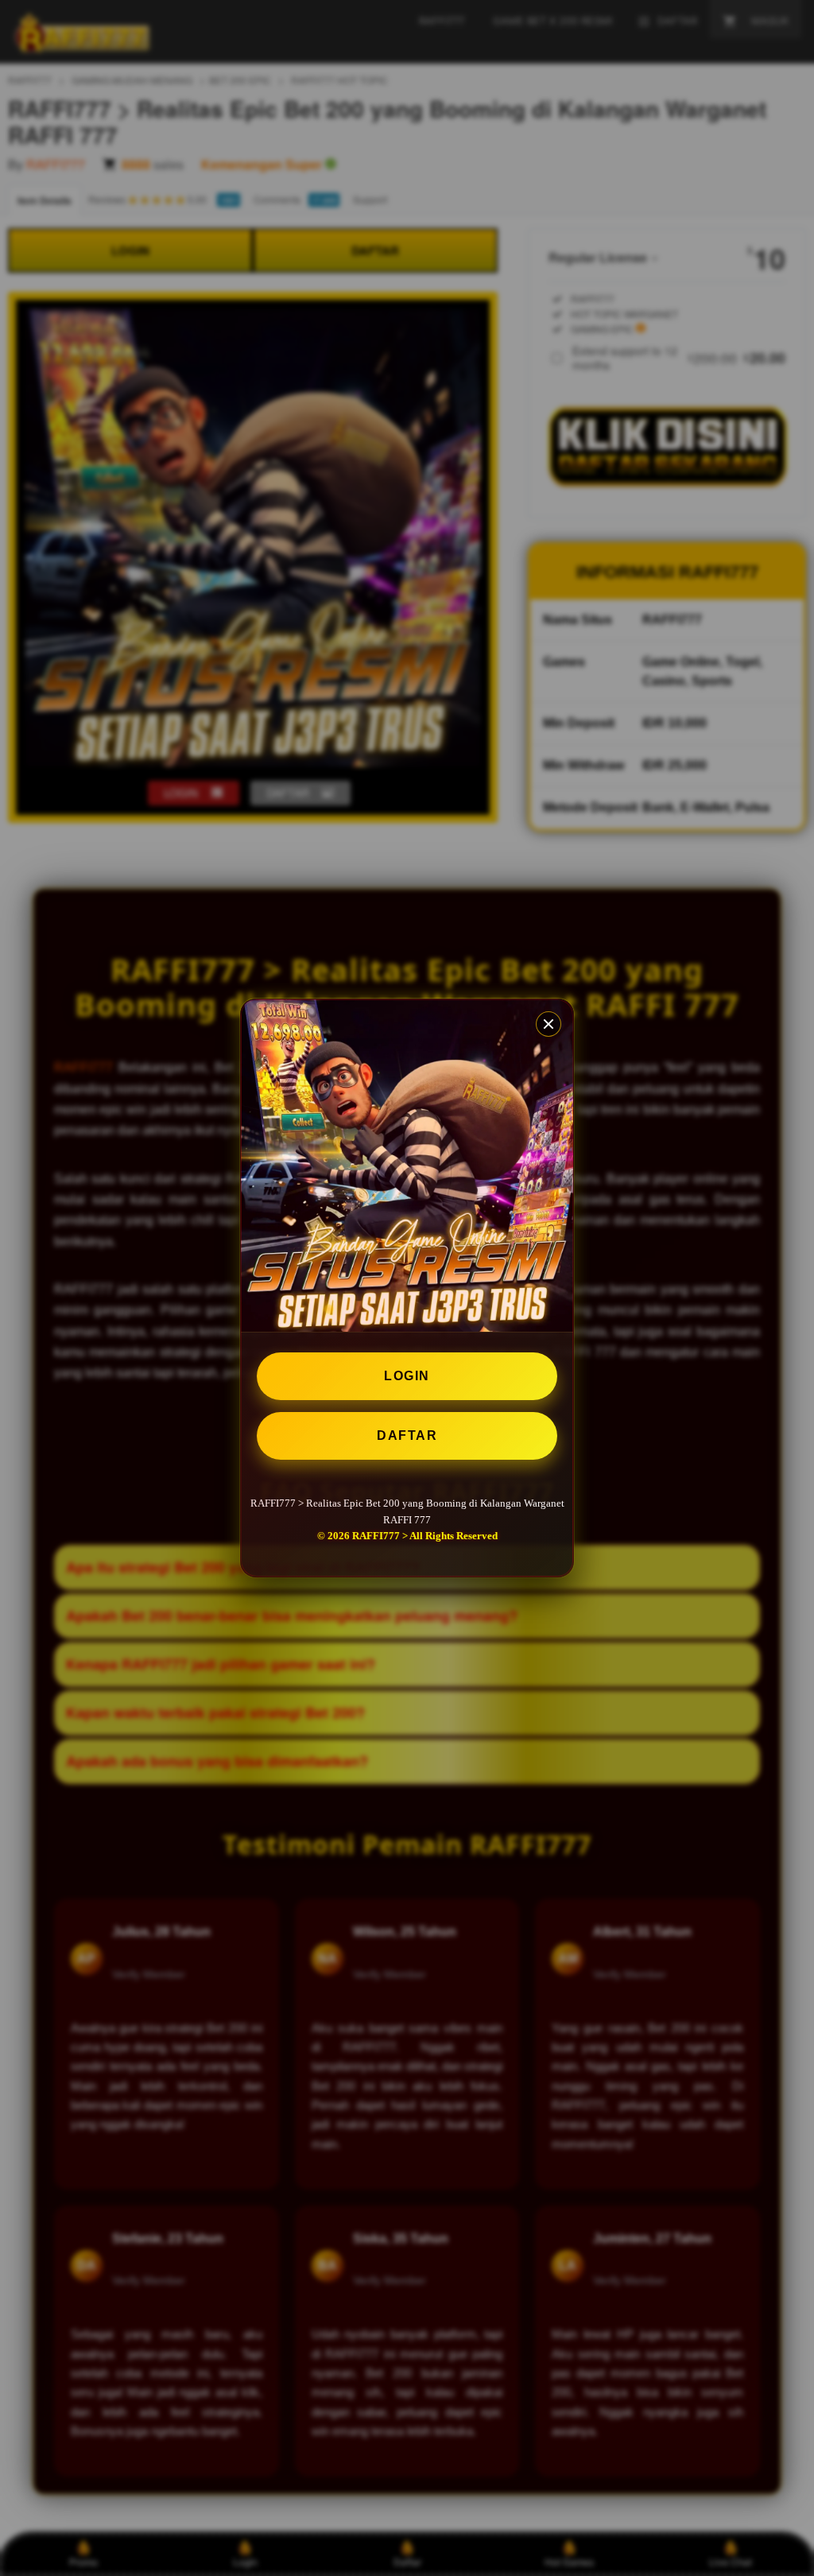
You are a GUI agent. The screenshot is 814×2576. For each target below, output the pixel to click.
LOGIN (407, 1376)
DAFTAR (407, 1435)
